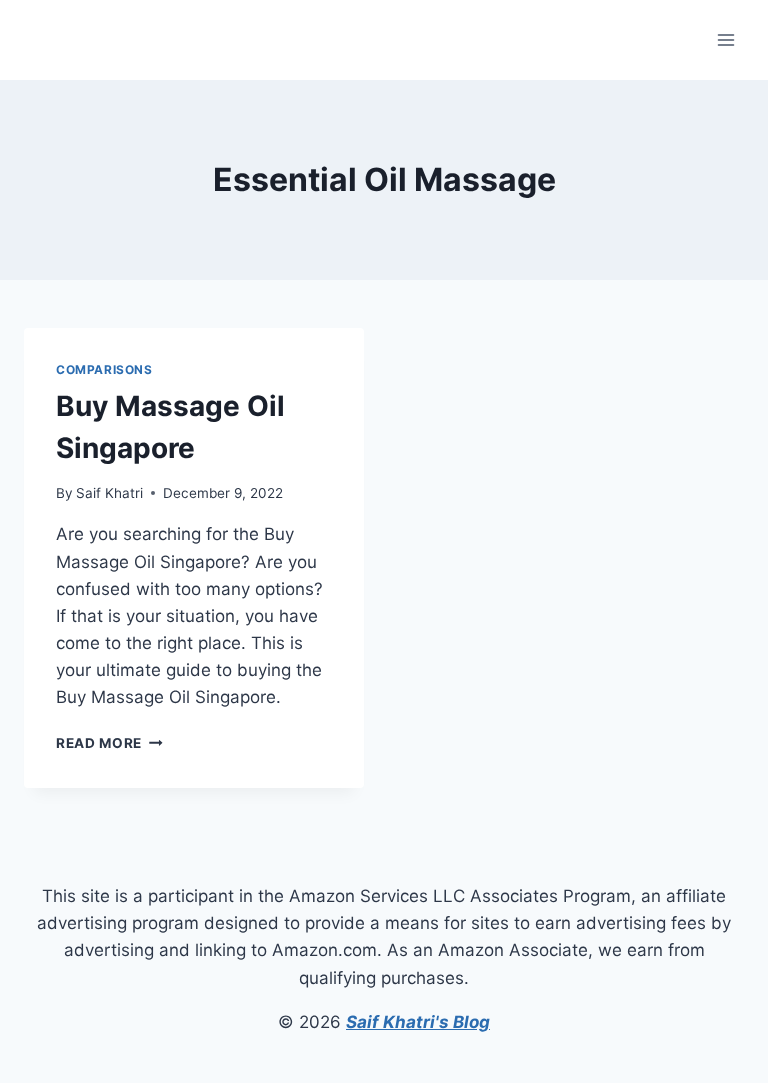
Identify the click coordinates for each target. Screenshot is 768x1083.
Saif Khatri (109, 493)
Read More (109, 743)
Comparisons (104, 369)
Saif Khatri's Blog (418, 1022)
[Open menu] (725, 39)
